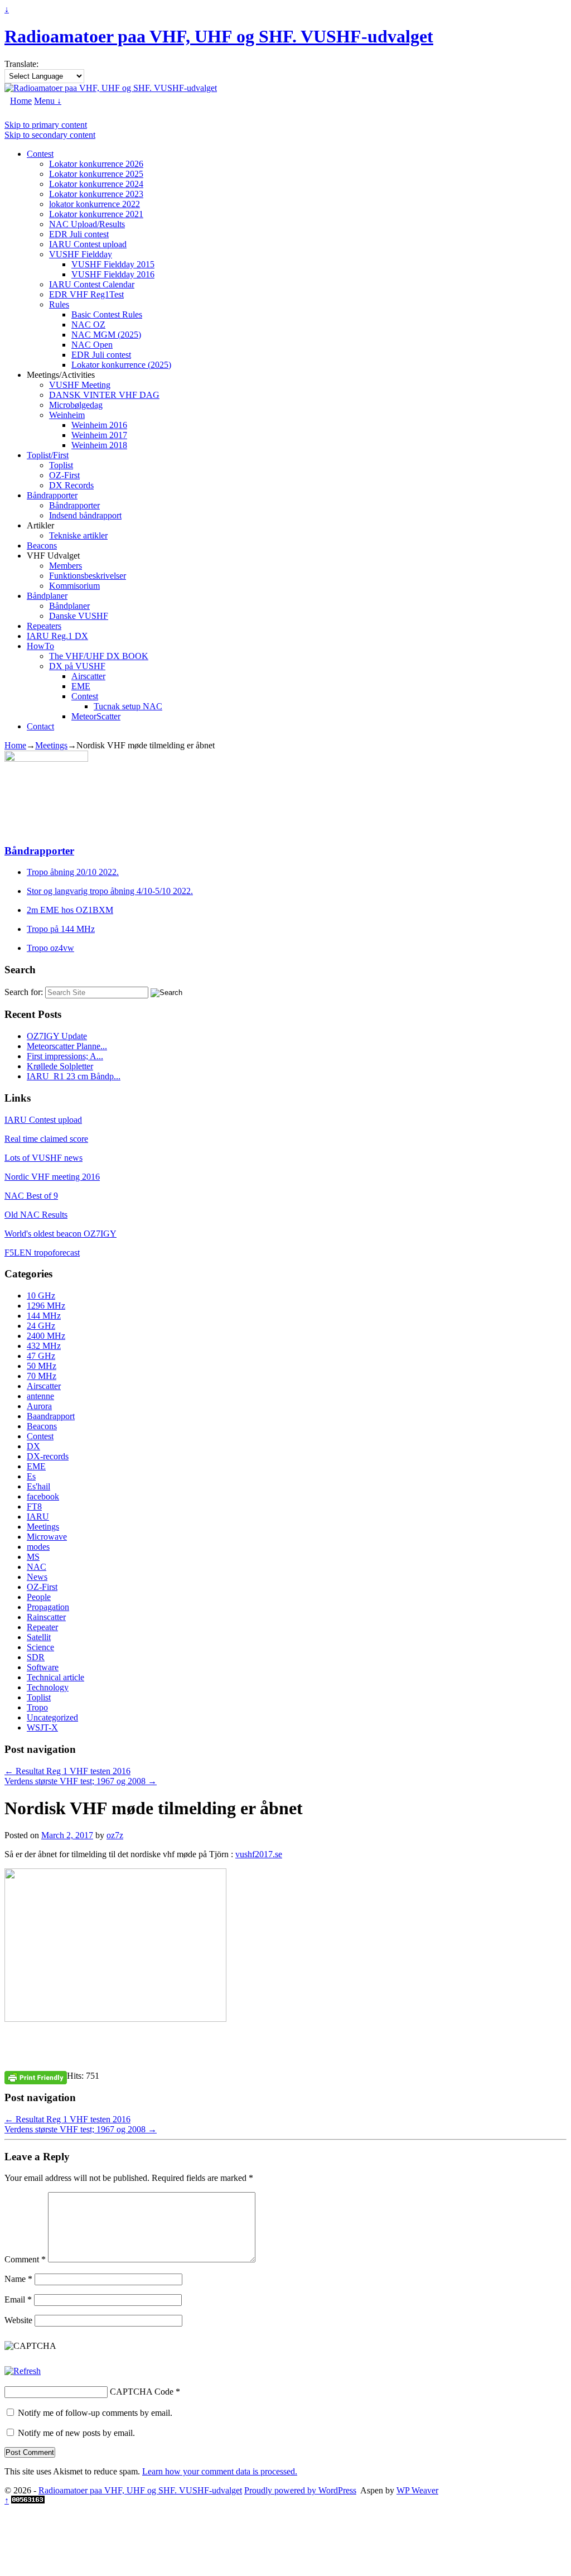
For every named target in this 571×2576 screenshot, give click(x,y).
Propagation (48, 1607)
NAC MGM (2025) (106, 335)
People (39, 1597)
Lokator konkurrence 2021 (96, 214)
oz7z (115, 1835)
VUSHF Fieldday (81, 254)
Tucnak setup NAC (128, 706)
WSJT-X (42, 1727)
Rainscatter (46, 1617)
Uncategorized (52, 1717)
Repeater (42, 1627)
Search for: (24, 992)
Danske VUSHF (79, 616)
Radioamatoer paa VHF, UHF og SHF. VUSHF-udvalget (219, 36)
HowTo (40, 646)
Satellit (39, 1637)
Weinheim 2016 (99, 425)
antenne (40, 1396)
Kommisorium (74, 586)
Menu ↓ (48, 101)
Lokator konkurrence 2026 (96, 164)
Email (18, 2299)
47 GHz (41, 1356)
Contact (40, 726)
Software (43, 1667)
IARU (38, 1517)
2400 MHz (46, 1336)
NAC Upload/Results (87, 224)
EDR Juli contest (79, 234)
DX (33, 1446)
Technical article (55, 1677)
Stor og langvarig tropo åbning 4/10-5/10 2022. (110, 891)
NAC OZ (88, 325)
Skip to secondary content (50, 135)
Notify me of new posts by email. (76, 2433)
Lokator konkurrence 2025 (96, 174)
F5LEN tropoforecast (42, 1253)
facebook (43, 1496)
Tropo (37, 1707)
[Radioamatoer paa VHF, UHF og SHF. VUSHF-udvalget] (111, 88)
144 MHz (44, 1316)
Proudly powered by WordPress (300, 2490)
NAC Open (92, 345)
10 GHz (41, 1296)
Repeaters (44, 626)
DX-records (48, 1456)
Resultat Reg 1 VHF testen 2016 (67, 1771)
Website (18, 2320)
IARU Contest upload (88, 244)
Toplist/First (48, 455)
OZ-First (64, 475)
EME (81, 686)
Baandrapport (51, 1416)
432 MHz (44, 1346)
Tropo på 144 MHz (61, 929)
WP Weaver (417, 2490)
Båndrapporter (52, 495)
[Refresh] (23, 2371)
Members (66, 566)
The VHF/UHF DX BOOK (99, 656)
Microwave (47, 1537)
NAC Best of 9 (31, 1196)
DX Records (71, 485)
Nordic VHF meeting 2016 (52, 1177)
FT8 (34, 1506)
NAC (37, 1567)
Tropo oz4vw (50, 948)
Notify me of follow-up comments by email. (95, 2413)
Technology (48, 1687)
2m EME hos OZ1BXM (70, 910)
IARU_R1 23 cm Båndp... (74, 1076)
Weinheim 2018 (99, 445)
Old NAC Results (36, 1215)
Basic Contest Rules (107, 314)
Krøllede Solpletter (60, 1066)
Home (21, 101)
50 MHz (42, 1366)
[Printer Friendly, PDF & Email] (36, 2077)
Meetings (51, 745)
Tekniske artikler (78, 535)
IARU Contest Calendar (92, 284)
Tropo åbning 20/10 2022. (73, 872)
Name (18, 2279)
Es (31, 1476)
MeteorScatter (96, 716)
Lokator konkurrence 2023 (96, 194)
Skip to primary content (46, 125)
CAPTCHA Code (142, 2392)
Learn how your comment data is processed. (220, 2471)
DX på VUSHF (77, 666)
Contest (40, 154)
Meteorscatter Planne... (67, 1046)
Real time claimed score (46, 1139)
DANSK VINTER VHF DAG (104, 395)
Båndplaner (47, 596)
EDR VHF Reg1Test (86, 294)
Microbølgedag (76, 405)
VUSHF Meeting (80, 385)
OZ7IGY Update (57, 1036)
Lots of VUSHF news (43, 1158)
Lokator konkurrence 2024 (96, 184)
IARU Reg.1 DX (57, 636)
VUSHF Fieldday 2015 (113, 264)
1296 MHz (46, 1306)
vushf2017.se (259, 1854)
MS (33, 1557)
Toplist (61, 465)
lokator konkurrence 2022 (95, 204)
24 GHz (41, 1326)
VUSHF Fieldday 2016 (113, 274)
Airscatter (88, 676)
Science (40, 1647)
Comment (25, 2259)
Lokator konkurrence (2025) (121, 365)
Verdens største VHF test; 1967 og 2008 (81, 1781)
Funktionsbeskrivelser (88, 576)
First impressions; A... (65, 1056)
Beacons (42, 546)
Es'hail (38, 1486)
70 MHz (42, 1376)
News (37, 1577)
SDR (36, 1657)
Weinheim (67, 415)
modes (38, 1547)
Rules (59, 304)
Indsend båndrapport (85, 515)
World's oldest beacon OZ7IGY (61, 1234)
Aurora (39, 1406)
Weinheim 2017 (99, 435)
